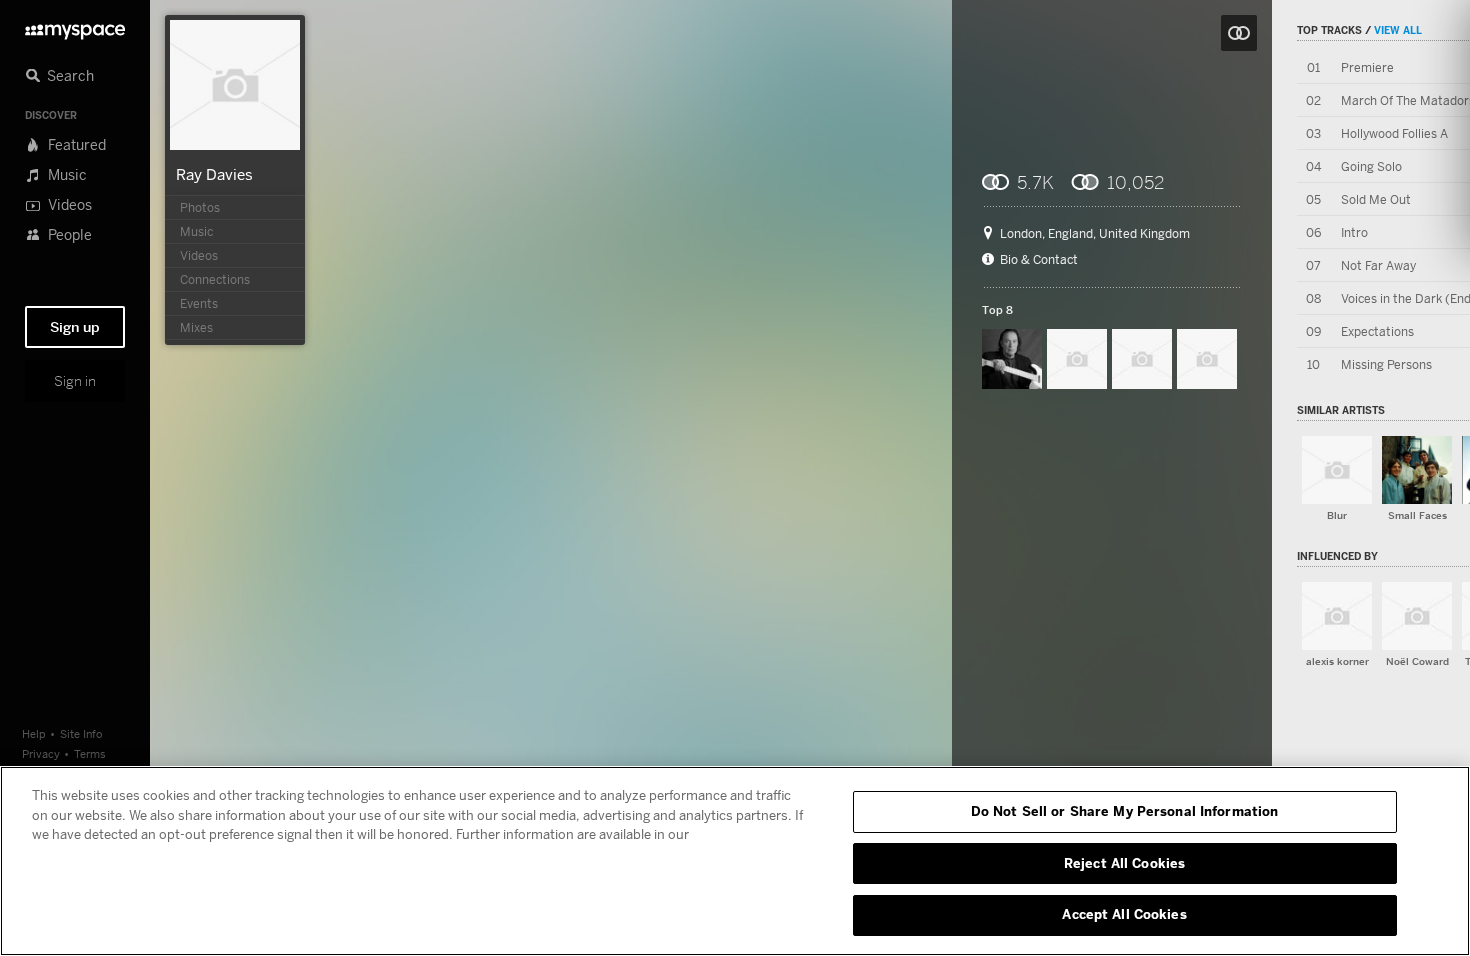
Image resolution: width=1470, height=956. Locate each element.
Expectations (1377, 331)
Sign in (75, 381)
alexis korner (1337, 661)
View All (1398, 30)
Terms (90, 753)
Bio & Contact (1039, 260)
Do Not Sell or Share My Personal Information (1125, 811)
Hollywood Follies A (1394, 133)
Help (34, 733)
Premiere (1367, 67)
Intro (1354, 232)
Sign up (75, 327)
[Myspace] (75, 26)
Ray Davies (214, 174)
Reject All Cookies (1124, 863)
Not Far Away (1378, 265)
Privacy (41, 753)
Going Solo (1371, 166)
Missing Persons (1386, 364)
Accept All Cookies (1124, 914)
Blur (1337, 515)
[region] (735, 861)
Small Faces (1417, 515)
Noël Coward (1417, 661)
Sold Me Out (1376, 199)
